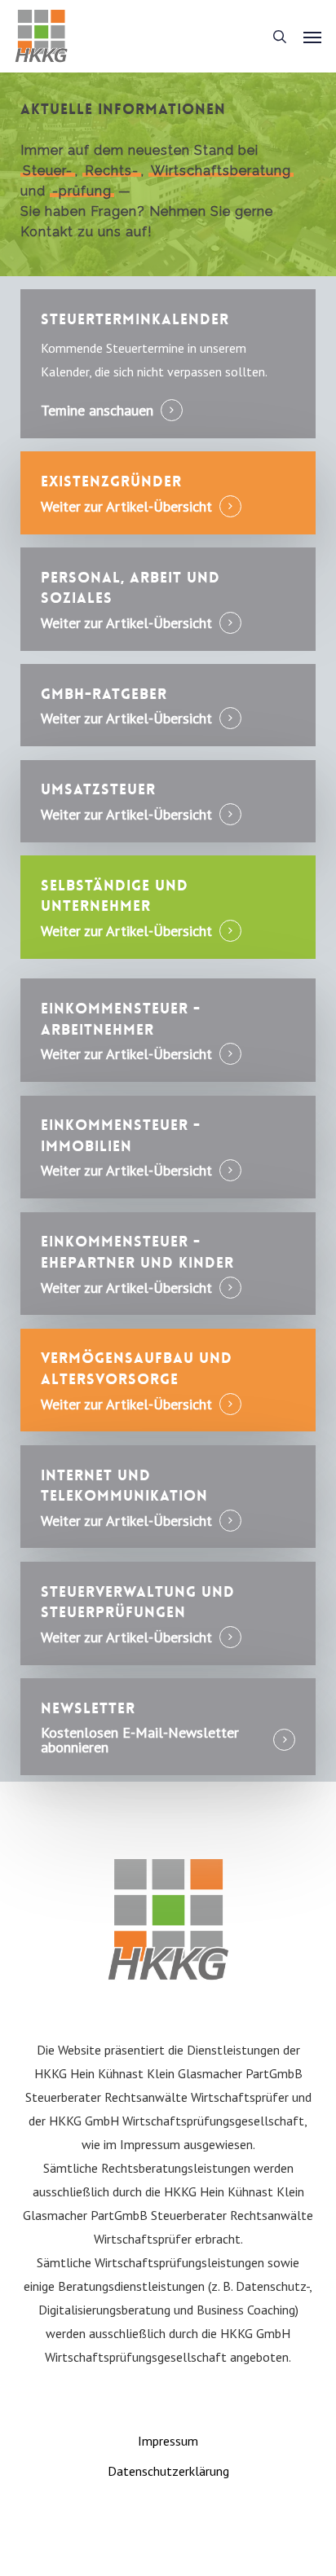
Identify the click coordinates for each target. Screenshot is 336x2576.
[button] (312, 37)
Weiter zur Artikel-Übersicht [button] (126, 507)
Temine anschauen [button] (97, 411)
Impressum (168, 2441)
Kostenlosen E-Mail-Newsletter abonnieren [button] (140, 1740)
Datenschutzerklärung (168, 2471)
